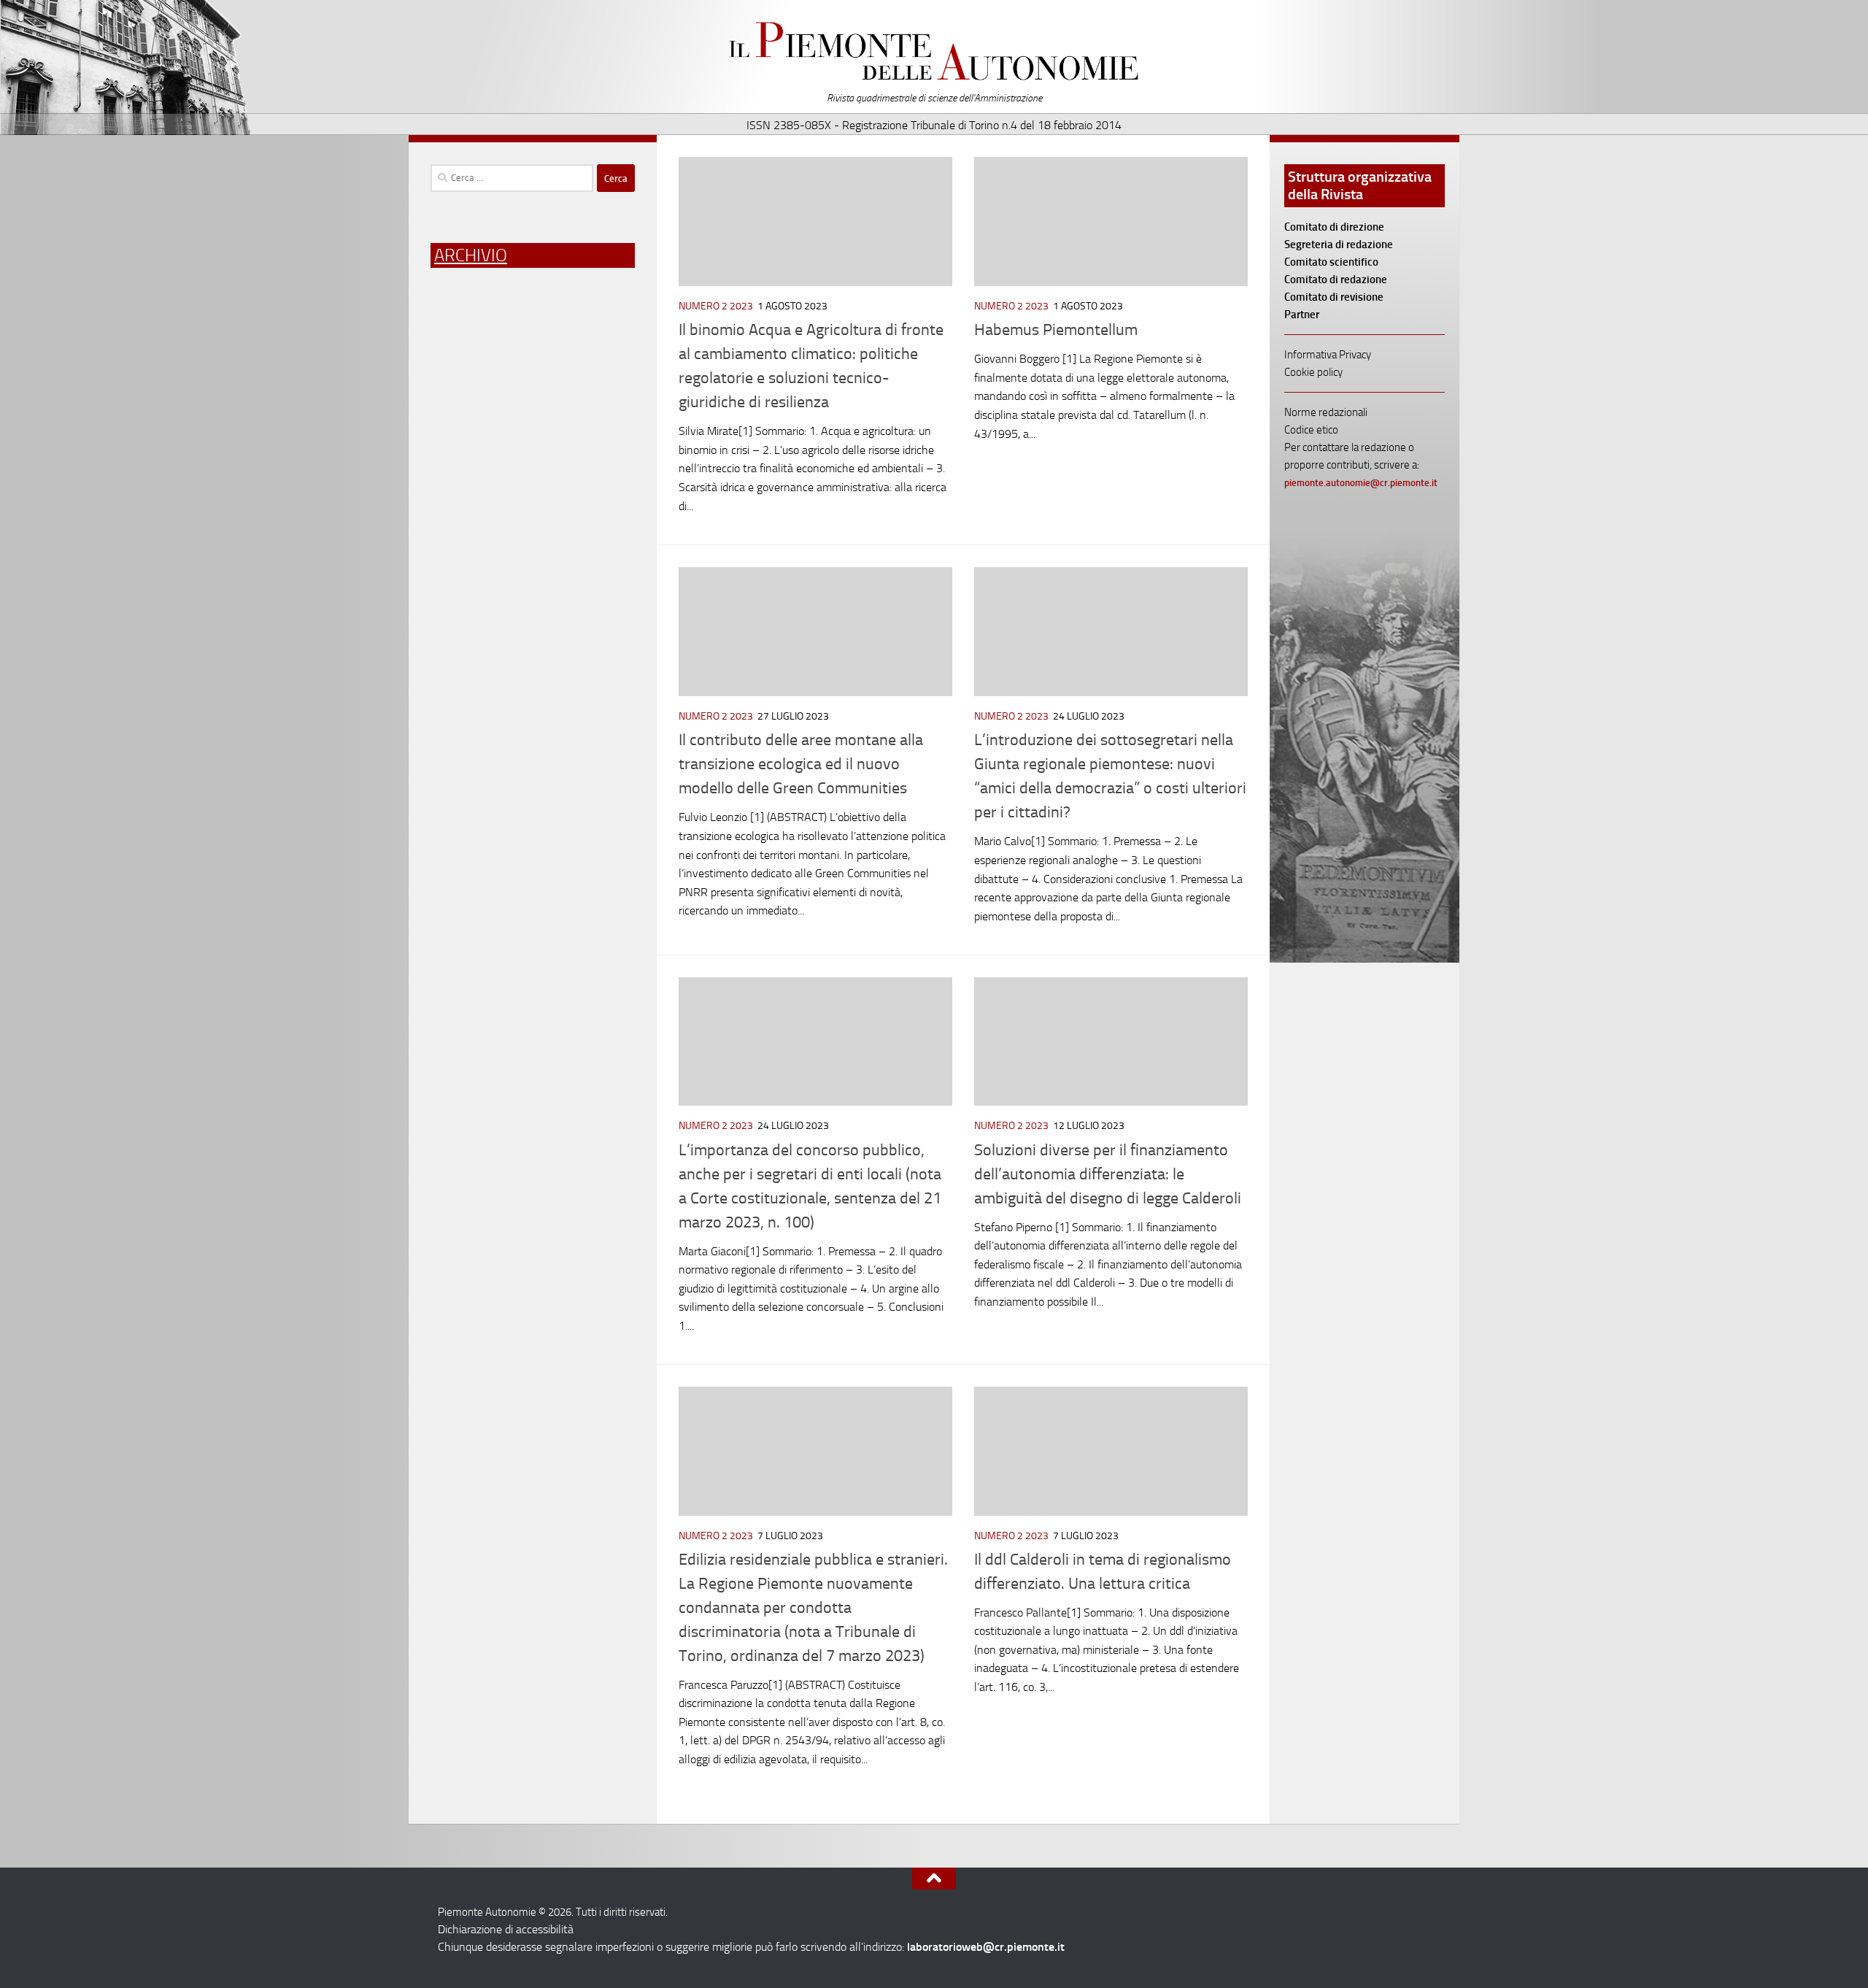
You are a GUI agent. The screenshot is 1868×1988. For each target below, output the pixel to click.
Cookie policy (1313, 372)
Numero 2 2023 (716, 306)
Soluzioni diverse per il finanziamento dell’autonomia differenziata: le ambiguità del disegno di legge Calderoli (1108, 1174)
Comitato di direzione (1334, 227)
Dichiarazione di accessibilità (506, 1929)
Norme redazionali (1326, 412)
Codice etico (1311, 430)
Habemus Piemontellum (1056, 330)
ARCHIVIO (471, 255)
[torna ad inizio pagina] (934, 1879)
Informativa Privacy (1328, 355)
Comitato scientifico (1331, 262)
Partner (1302, 315)
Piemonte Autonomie (934, 51)
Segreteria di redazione (1339, 244)
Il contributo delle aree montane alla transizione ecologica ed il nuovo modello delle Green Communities (801, 764)
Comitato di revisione (1334, 297)
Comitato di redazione (1336, 280)
